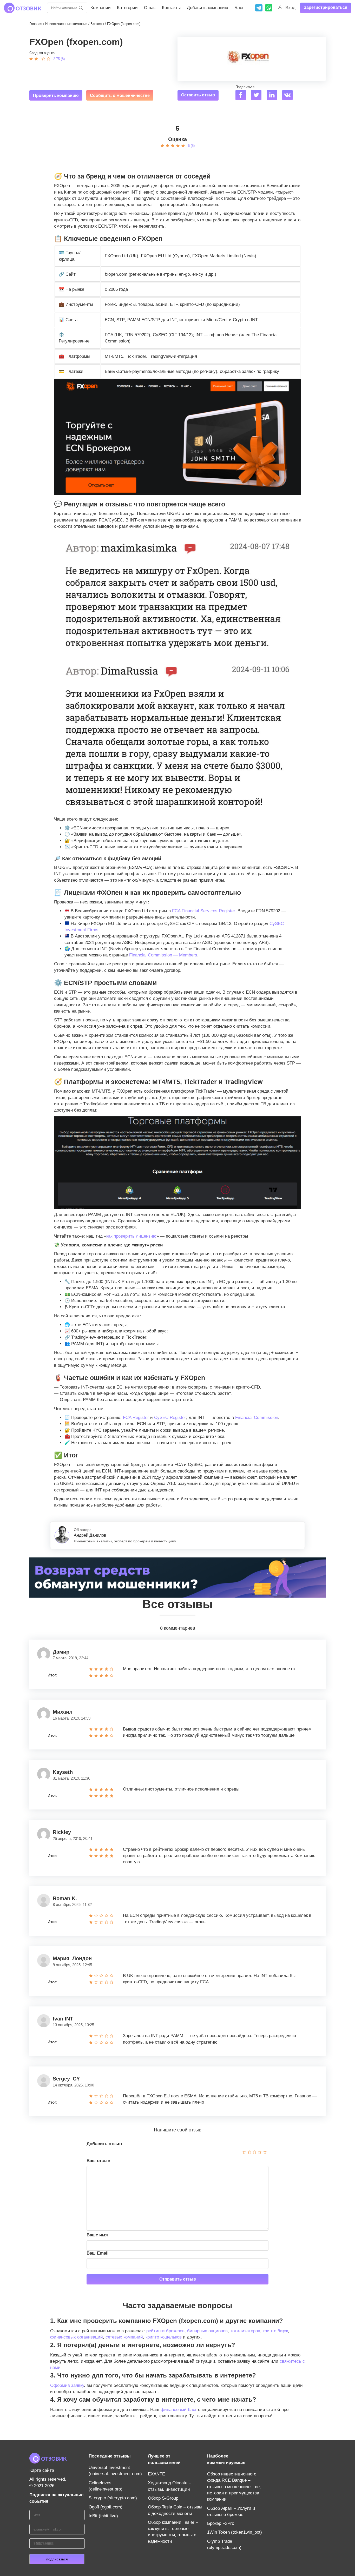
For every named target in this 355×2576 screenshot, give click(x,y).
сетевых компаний (124, 2337)
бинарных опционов (207, 2331)
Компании (101, 8)
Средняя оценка (42, 53)
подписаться (57, 2559)
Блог (239, 8)
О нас (150, 8)
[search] (81, 8)
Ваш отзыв (98, 2161)
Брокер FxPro (221, 2523)
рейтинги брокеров (165, 2331)
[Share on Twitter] (258, 96)
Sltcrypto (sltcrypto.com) (113, 2498)
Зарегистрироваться (326, 7)
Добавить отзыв (104, 2144)
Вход (290, 8)
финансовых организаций (77, 2337)
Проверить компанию (56, 95)
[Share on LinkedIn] (274, 96)
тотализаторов (245, 2331)
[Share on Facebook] (243, 96)
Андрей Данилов (90, 1535)
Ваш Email (98, 2253)
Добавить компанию (208, 8)
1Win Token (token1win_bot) (235, 2532)
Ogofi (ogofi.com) (106, 2507)
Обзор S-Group (163, 2498)
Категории (127, 8)
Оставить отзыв (198, 95)
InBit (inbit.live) (103, 2516)
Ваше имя (97, 2235)
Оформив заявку (67, 2385)
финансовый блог (179, 2410)
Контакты (171, 8)
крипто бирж (275, 2331)
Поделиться (245, 87)
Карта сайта (42, 2470)
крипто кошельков (164, 2337)
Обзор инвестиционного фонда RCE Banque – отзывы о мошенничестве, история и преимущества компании (234, 2487)
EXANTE (156, 2474)
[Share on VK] (289, 96)
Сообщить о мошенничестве (120, 95)
